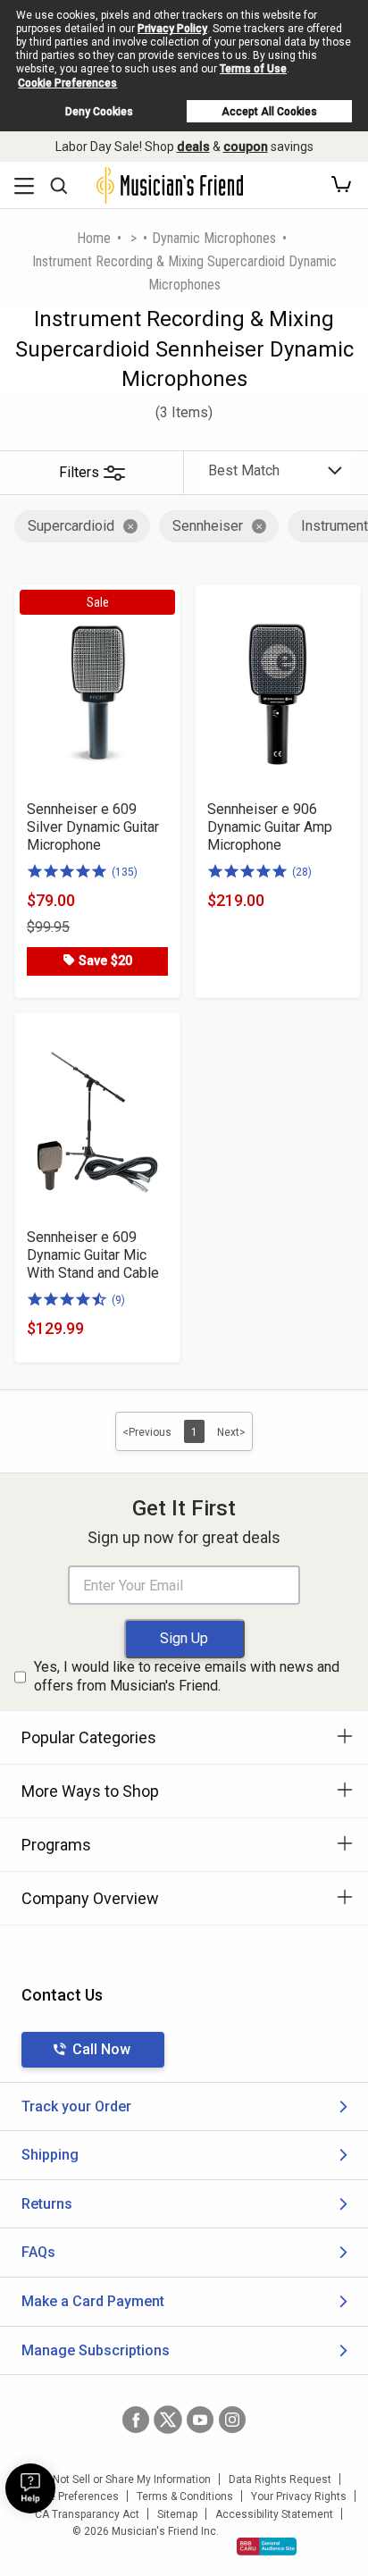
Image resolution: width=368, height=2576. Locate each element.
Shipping (50, 2155)
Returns (47, 2204)
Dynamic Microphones (214, 238)
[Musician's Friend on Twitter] (168, 2420)
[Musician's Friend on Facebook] (136, 2420)
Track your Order (76, 2106)
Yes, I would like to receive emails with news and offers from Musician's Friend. (187, 1676)
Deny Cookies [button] (99, 112)
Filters (79, 472)
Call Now (101, 2049)
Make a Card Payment (93, 2301)
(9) (118, 1300)
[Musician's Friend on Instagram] (232, 2420)
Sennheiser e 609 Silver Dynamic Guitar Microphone (93, 827)
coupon (246, 147)
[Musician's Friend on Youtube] (200, 2420)
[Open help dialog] (30, 2488)
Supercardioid (71, 526)
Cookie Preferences (67, 83)
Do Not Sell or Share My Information (124, 2480)
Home (94, 238)
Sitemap (177, 2514)
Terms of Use (253, 69)
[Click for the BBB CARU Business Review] (267, 2547)
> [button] (134, 238)
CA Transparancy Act (87, 2514)
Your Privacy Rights (299, 2496)
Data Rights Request (280, 2480)
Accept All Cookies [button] (269, 112)
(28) (302, 872)
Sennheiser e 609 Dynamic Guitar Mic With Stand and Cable (93, 1255)
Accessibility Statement (274, 2514)
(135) (125, 872)
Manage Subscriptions (96, 2350)
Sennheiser (208, 526)
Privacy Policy (172, 29)
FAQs (38, 2252)
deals (193, 147)
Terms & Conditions (185, 2496)
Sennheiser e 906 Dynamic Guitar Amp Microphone (270, 827)
